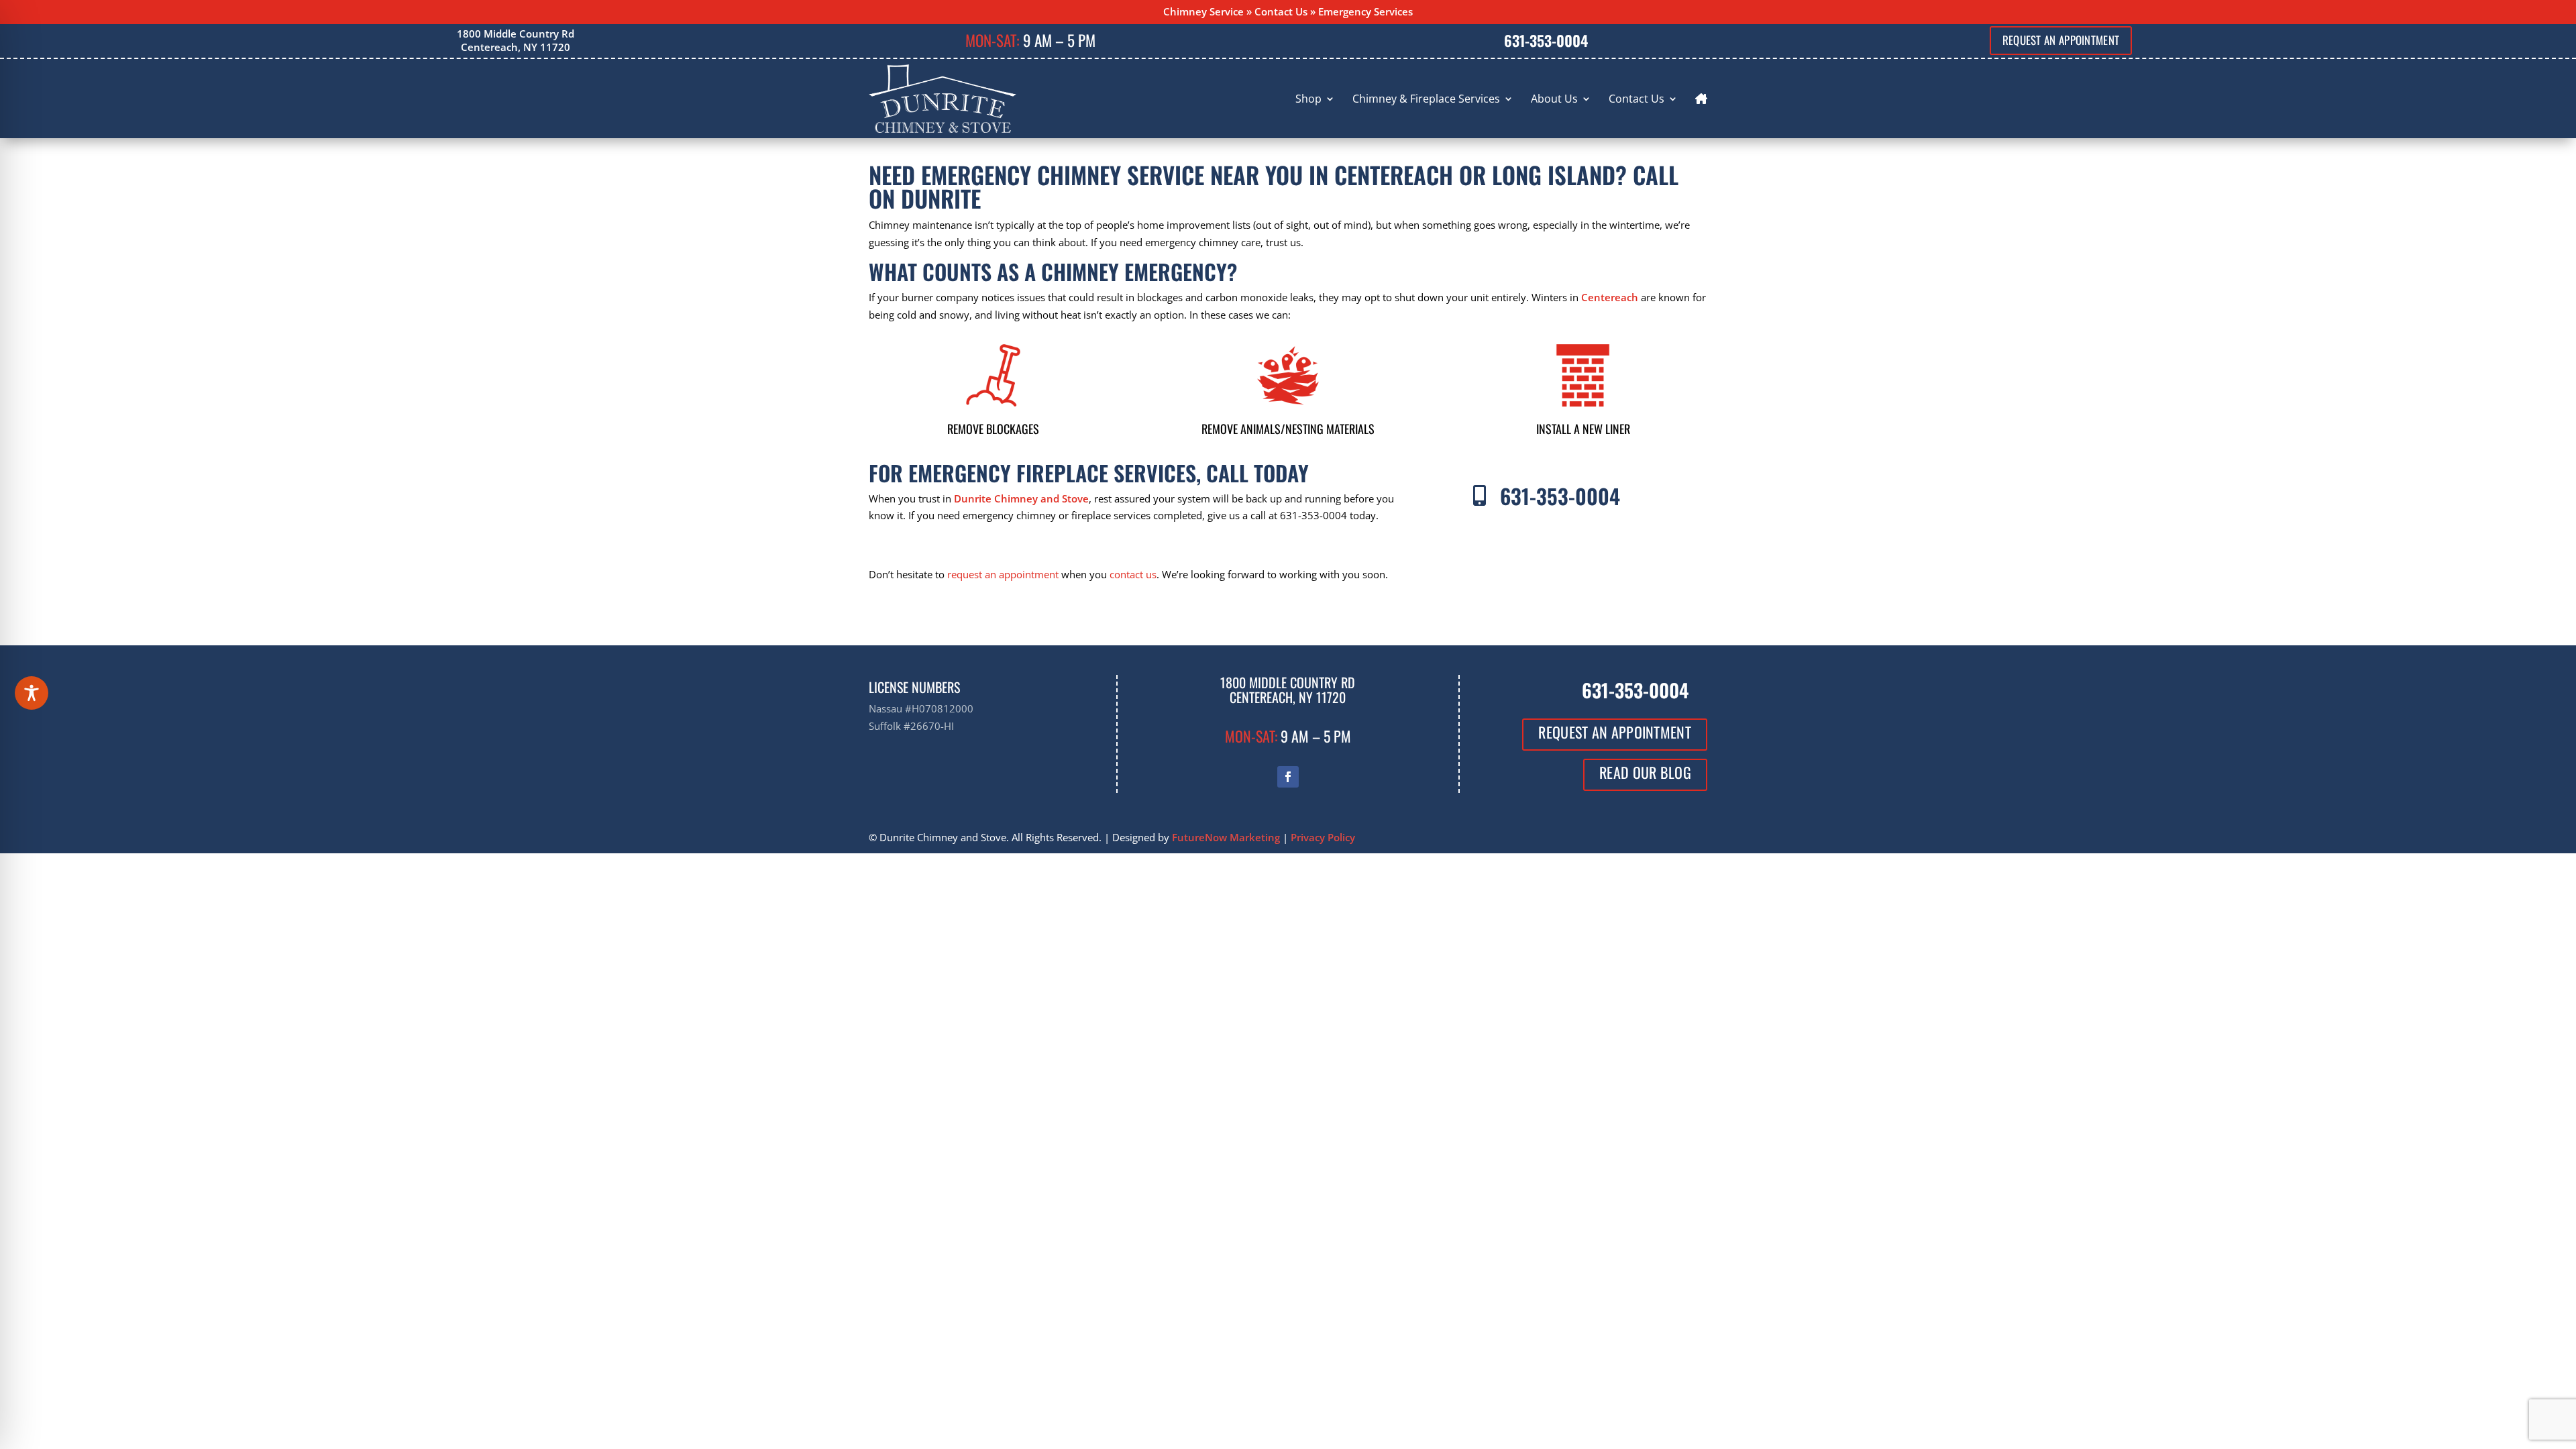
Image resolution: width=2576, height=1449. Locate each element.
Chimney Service (1203, 11)
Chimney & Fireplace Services (1426, 99)
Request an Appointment (2061, 40)
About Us (1554, 99)
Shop (1308, 99)
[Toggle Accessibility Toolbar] (32, 693)
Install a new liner (1583, 429)
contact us (1133, 574)
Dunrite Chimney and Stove (1021, 498)
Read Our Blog (1645, 772)
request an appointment (1003, 574)
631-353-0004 (1546, 40)
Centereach (1610, 297)
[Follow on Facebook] (1288, 777)
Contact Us (1281, 11)
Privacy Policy (1323, 837)
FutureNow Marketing (1226, 837)
